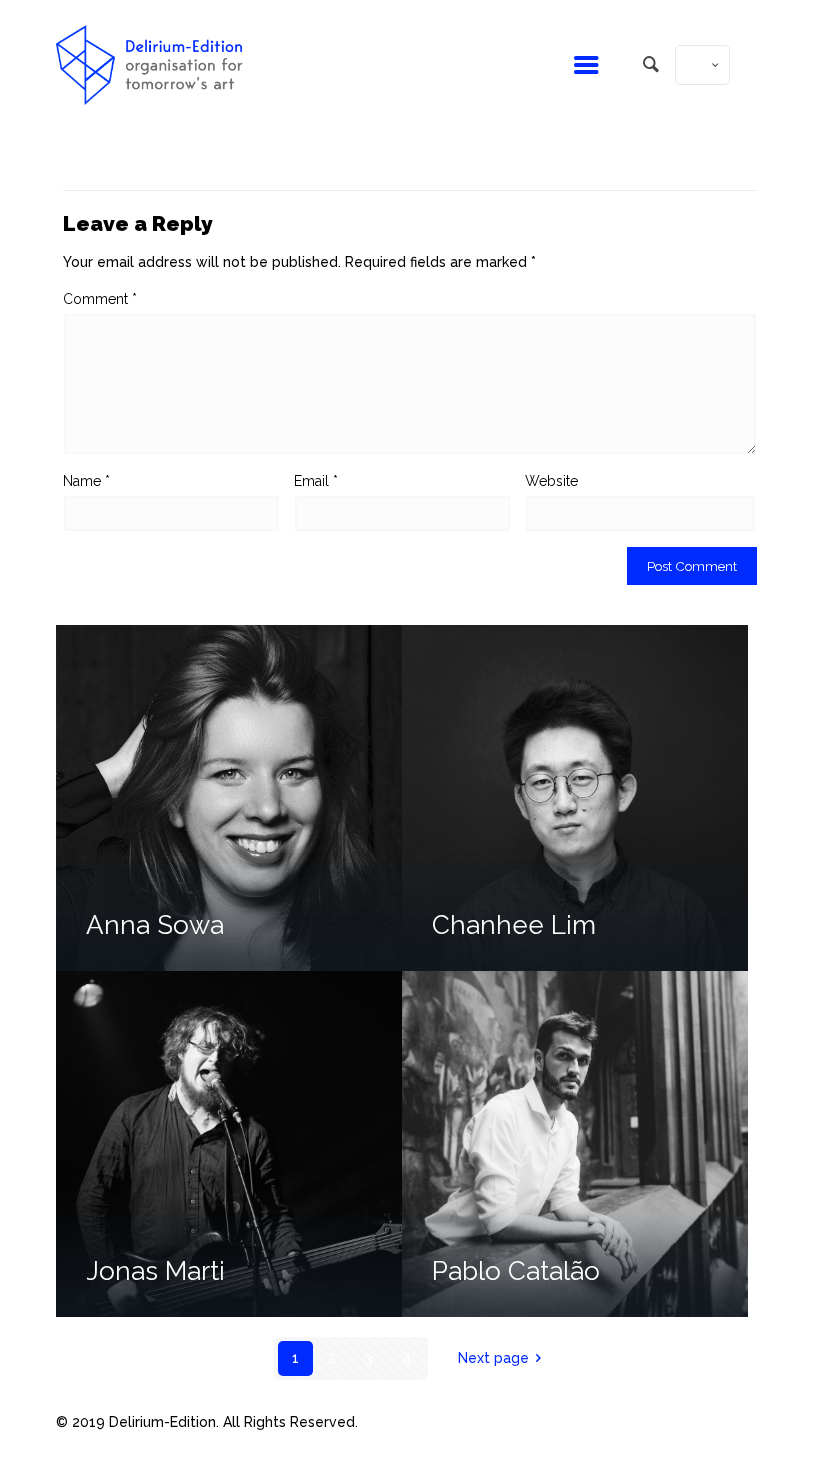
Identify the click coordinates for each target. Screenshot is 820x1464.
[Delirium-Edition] (149, 65)
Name (86, 481)
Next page (493, 1358)
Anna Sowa (155, 925)
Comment (100, 299)
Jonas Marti (155, 1271)
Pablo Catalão (516, 1271)
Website (551, 481)
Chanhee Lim (514, 925)
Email (316, 481)
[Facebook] (638, 1422)
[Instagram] (692, 1422)
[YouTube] (665, 1422)
